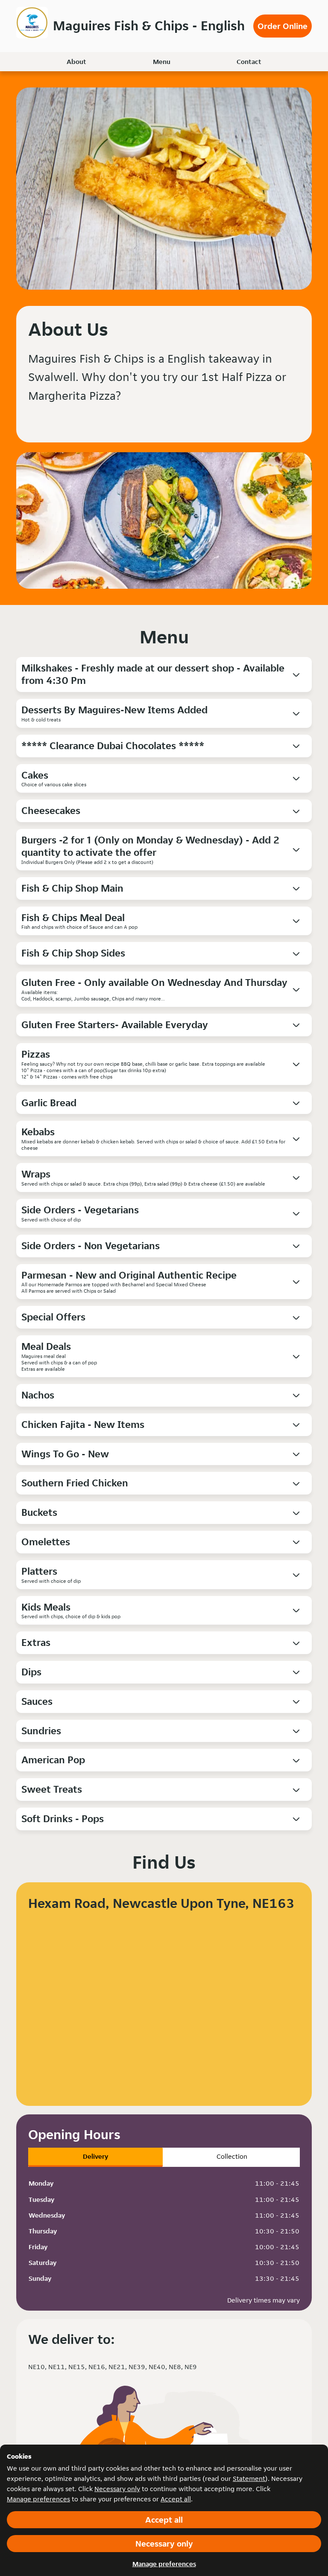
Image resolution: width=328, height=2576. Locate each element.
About (76, 62)
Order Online (283, 26)
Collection (232, 2156)
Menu (162, 62)
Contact (249, 62)
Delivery (95, 2156)
